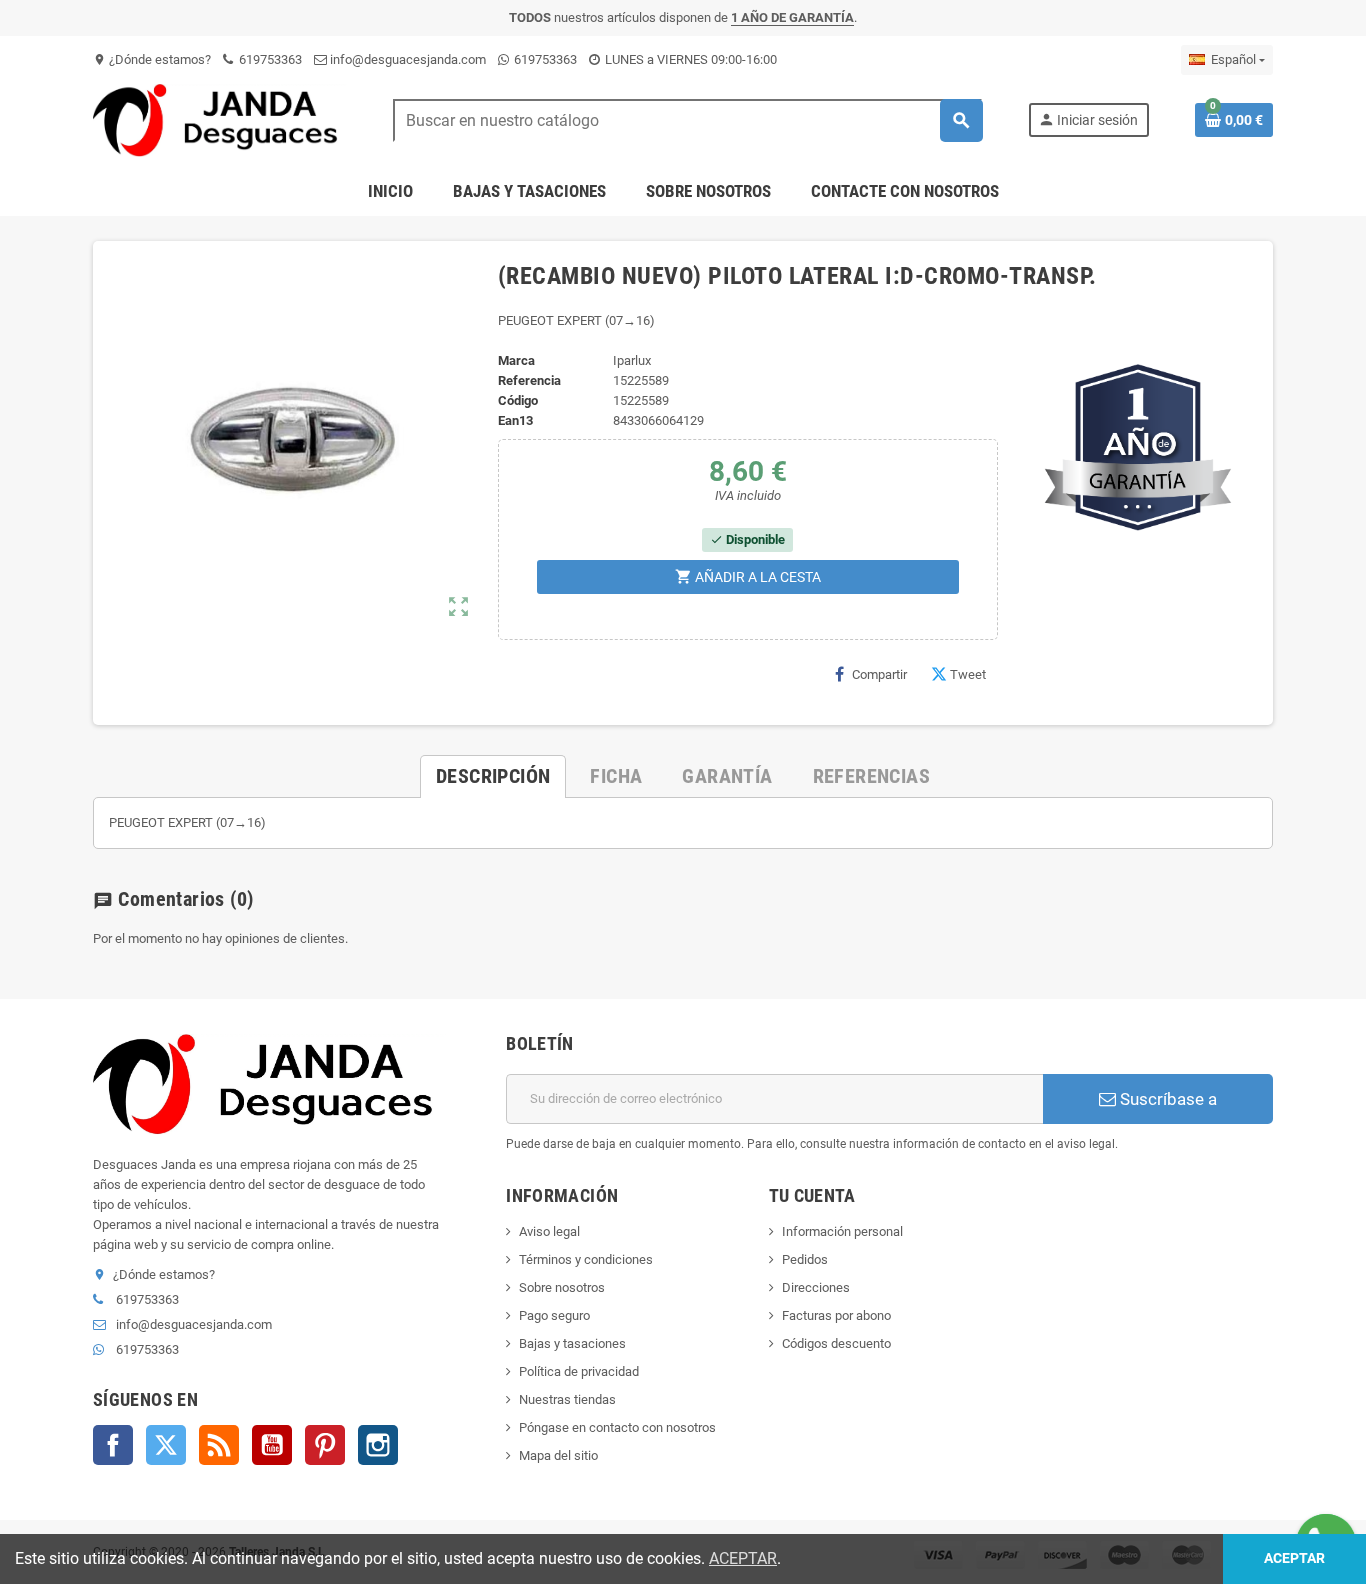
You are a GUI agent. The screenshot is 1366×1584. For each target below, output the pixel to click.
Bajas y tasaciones (572, 1343)
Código (518, 400)
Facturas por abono (836, 1315)
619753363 (269, 59)
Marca (516, 360)
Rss (219, 1445)
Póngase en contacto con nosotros (617, 1427)
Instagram (378, 1445)
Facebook (113, 1445)
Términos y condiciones (586, 1259)
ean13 (515, 420)
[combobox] (687, 120)
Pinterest (325, 1445)
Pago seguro (554, 1315)
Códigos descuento (836, 1343)
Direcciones (816, 1287)
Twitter (166, 1445)
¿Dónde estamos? (152, 59)
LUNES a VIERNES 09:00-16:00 (689, 59)
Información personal (842, 1231)
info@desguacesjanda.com (406, 59)
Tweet (968, 674)
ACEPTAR (743, 1558)
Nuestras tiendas (567, 1399)
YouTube (272, 1445)
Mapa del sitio (558, 1455)
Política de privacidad (579, 1371)
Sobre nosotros (562, 1287)
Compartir (879, 674)
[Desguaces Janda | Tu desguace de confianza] (220, 119)
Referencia (529, 380)
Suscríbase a (1166, 1099)
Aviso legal (549, 1231)
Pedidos (805, 1259)
